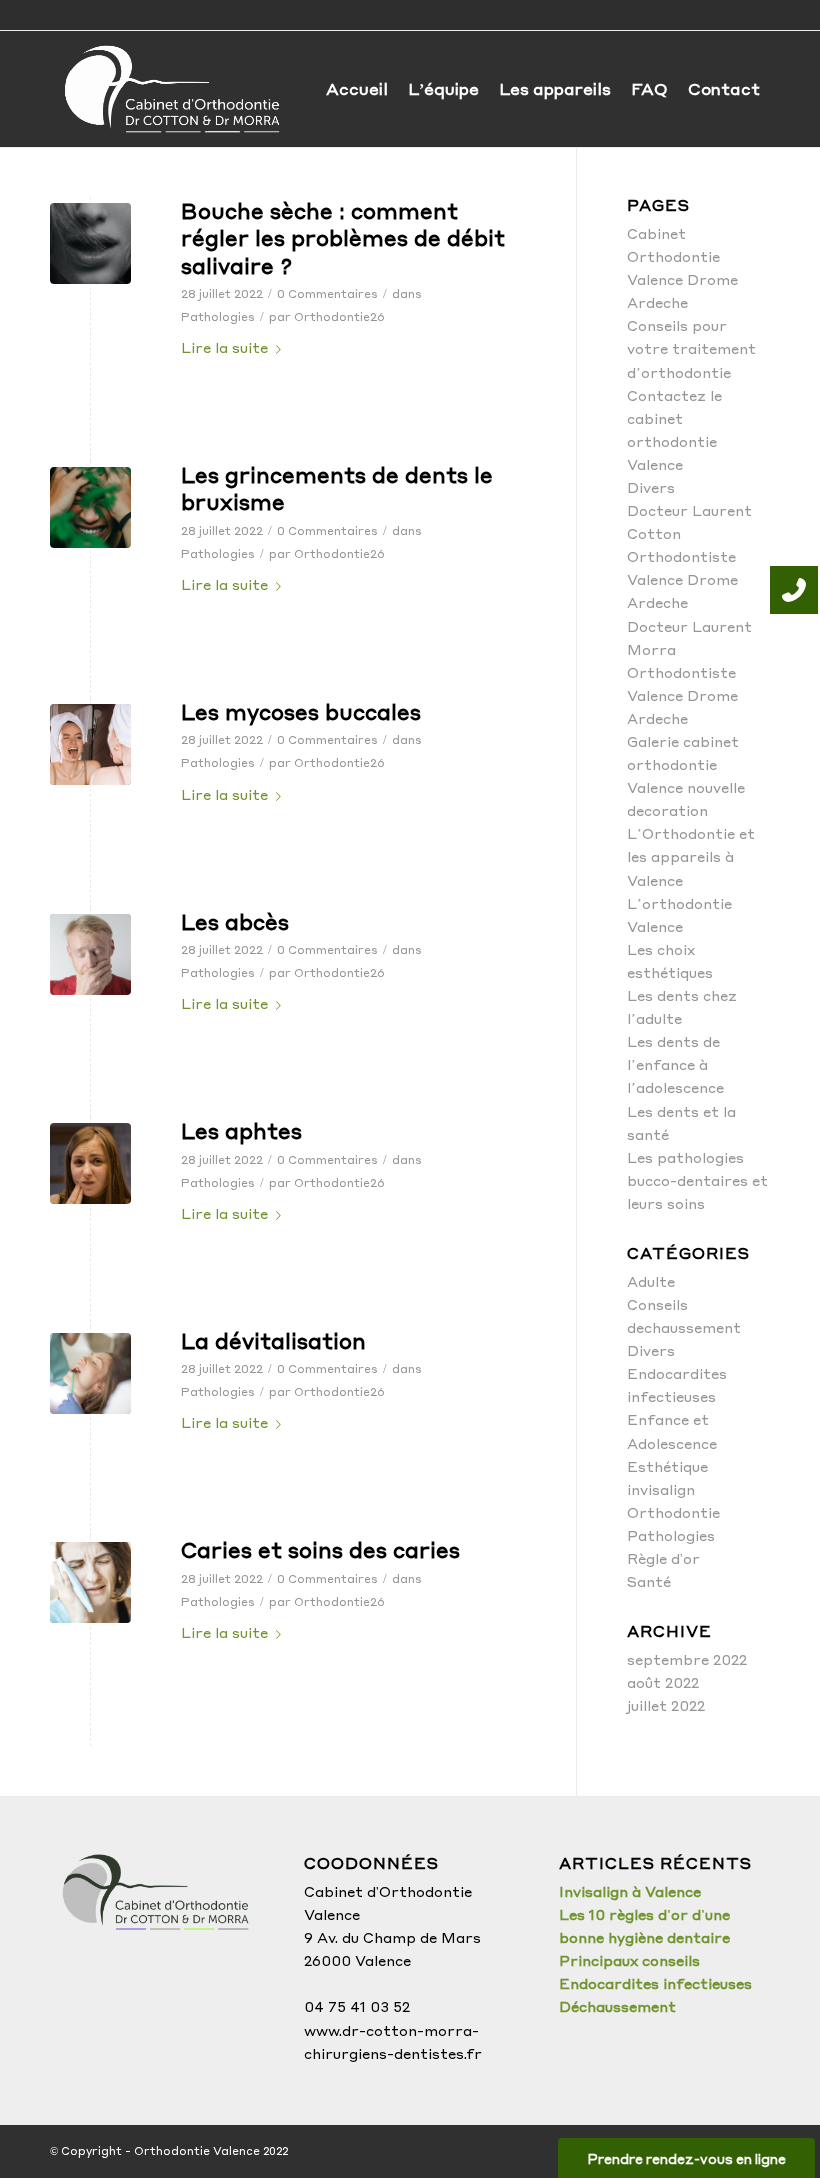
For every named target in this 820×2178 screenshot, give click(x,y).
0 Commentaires (327, 293)
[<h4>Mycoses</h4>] (90, 744)
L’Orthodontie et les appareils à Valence (691, 856)
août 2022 (663, 1682)
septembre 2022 (687, 1659)
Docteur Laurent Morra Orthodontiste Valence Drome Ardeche (689, 672)
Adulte (651, 1281)
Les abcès (235, 921)
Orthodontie (673, 1512)
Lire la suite (224, 347)
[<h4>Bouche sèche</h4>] (90, 243)
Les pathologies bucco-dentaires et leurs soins (697, 1180)
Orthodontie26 (339, 316)
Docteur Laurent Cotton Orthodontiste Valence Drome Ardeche (689, 556)
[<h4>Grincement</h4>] (90, 507)
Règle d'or (663, 1558)
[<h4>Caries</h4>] (90, 1582)
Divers (651, 487)
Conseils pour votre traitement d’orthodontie (691, 348)
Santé (649, 1581)
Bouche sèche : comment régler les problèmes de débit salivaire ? (343, 238)
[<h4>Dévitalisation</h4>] (90, 1373)
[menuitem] (357, 89)
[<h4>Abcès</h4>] (90, 954)
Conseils (657, 1304)
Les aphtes (241, 1130)
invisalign (661, 1489)
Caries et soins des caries (320, 1549)
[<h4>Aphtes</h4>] (90, 1163)
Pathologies (218, 316)
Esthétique (667, 1466)
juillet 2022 (666, 1705)
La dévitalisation (273, 1340)
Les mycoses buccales (301, 711)
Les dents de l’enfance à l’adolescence (675, 1064)
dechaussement (684, 1327)
